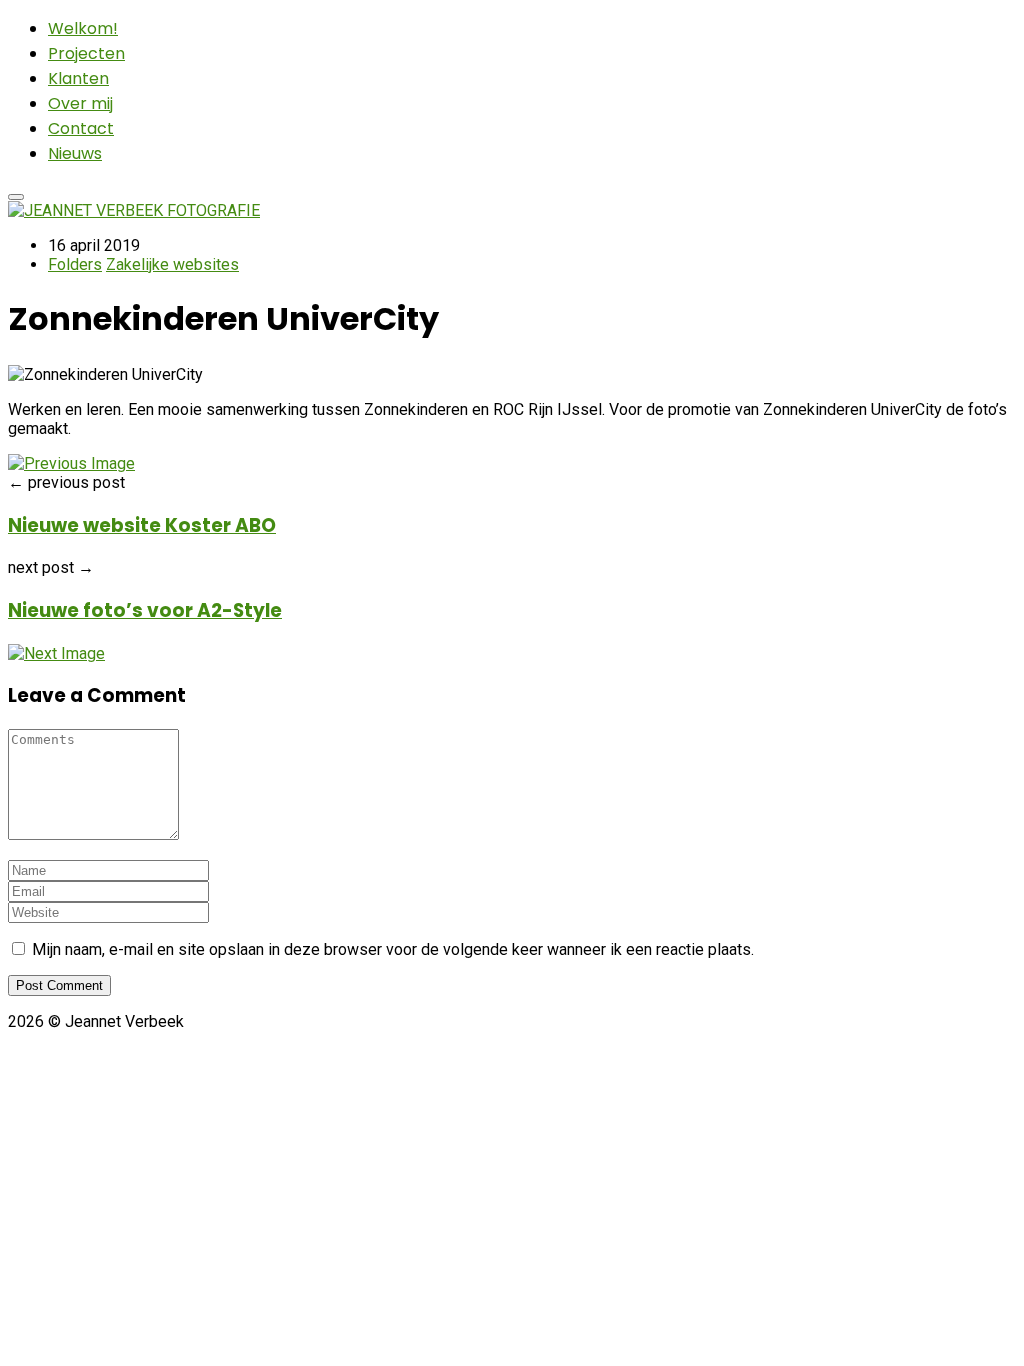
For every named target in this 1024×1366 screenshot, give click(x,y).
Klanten (78, 78)
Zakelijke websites (172, 264)
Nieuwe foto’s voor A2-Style (145, 610)
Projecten (86, 53)
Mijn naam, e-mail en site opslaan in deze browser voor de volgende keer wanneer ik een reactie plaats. (393, 949)
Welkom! (83, 28)
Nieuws (75, 153)
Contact (81, 128)
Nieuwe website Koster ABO (142, 525)
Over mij (80, 103)
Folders (75, 264)
